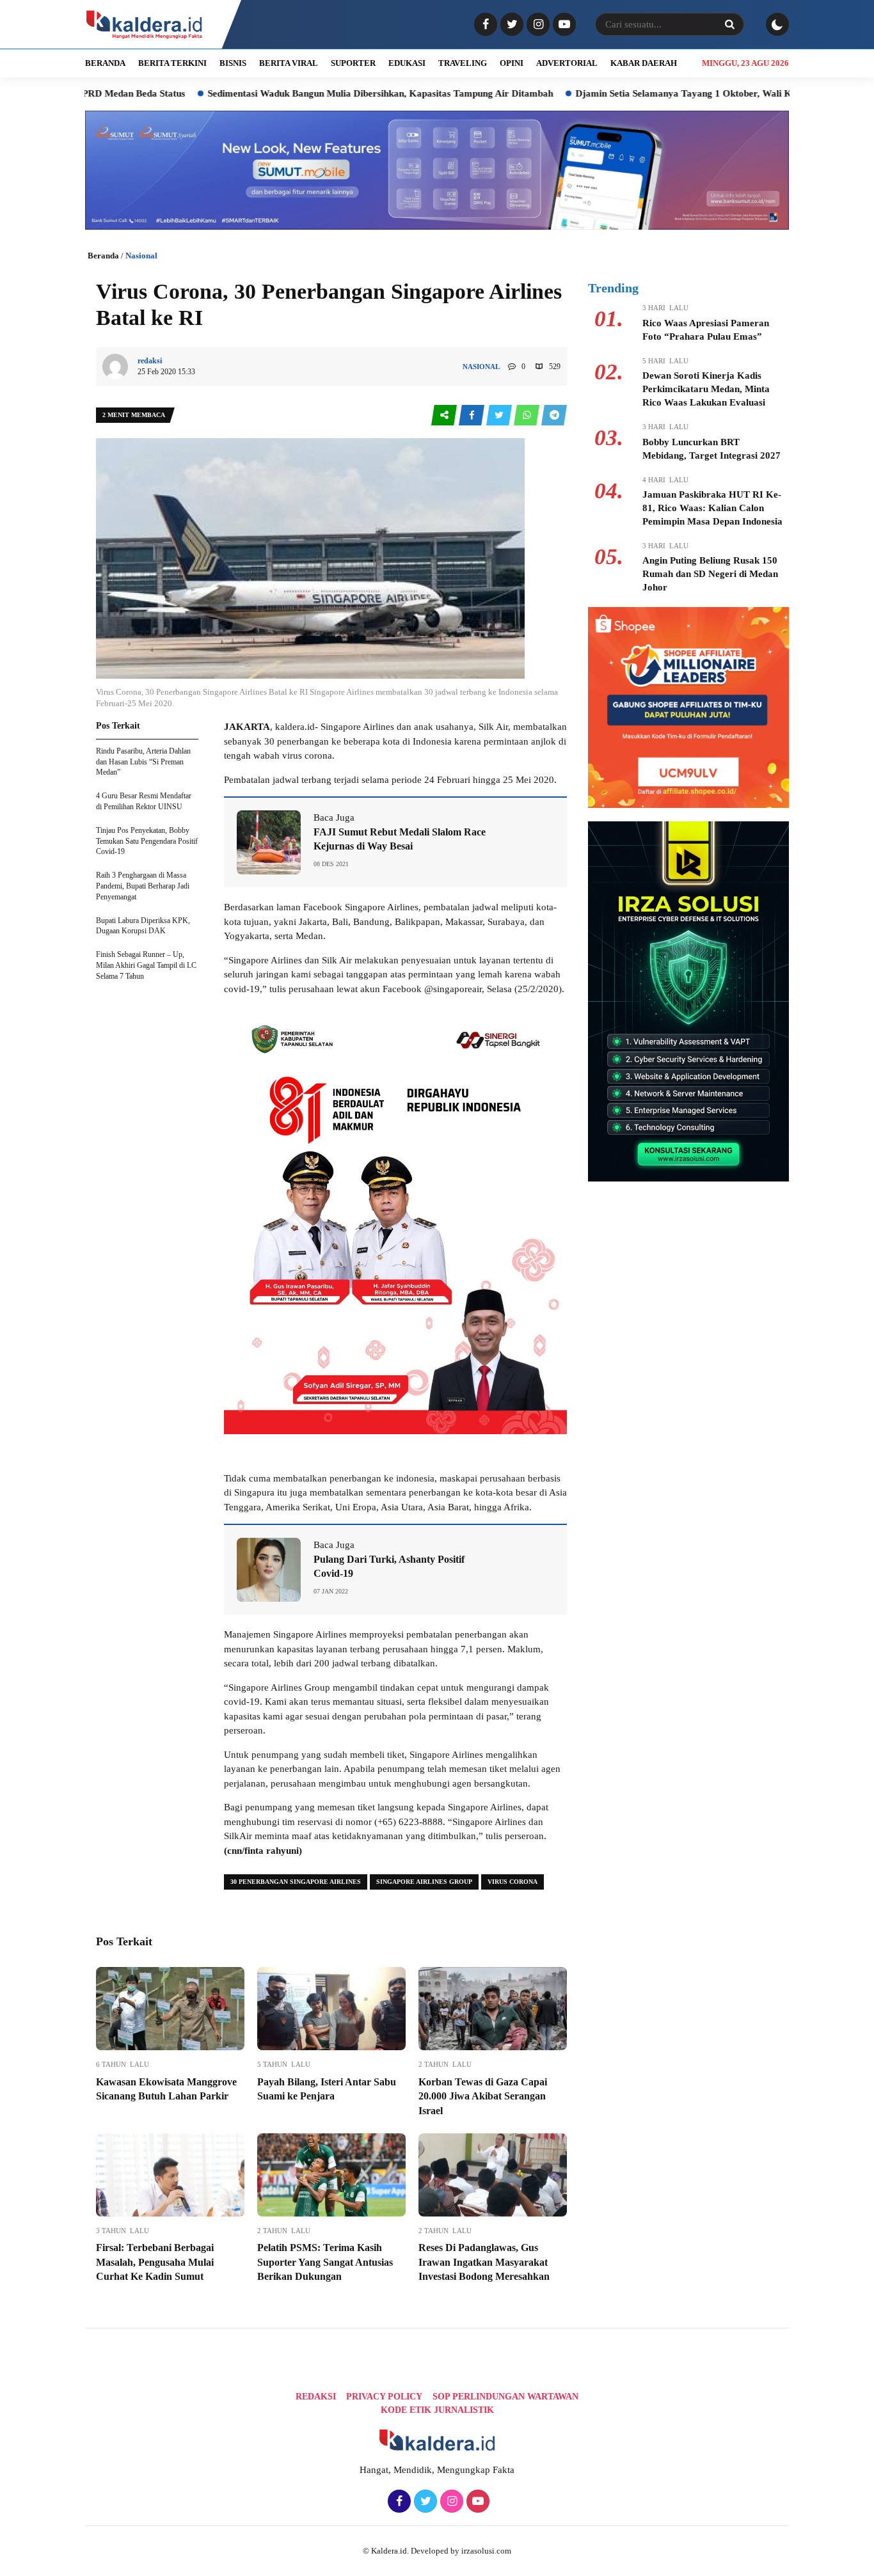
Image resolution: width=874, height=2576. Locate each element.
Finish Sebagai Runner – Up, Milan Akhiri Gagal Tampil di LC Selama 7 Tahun (146, 965)
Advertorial (567, 63)
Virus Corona (512, 1882)
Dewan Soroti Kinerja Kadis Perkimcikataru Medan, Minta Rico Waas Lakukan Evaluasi (706, 389)
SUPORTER (353, 63)
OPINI (512, 63)
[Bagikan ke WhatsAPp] (528, 415)
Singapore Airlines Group (424, 1882)
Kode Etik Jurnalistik (437, 2410)
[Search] (729, 24)
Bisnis (233, 63)
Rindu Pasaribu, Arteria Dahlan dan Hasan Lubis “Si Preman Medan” (143, 762)
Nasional (141, 256)
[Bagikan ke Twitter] (500, 415)
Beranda (103, 256)
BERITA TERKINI (172, 63)
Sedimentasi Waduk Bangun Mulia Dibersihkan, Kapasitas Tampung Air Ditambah (299, 93)
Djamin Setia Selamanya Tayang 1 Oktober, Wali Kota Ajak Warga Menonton (659, 93)
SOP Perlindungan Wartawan (505, 2397)
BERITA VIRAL (289, 63)
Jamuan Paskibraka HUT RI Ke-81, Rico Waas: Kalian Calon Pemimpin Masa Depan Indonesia (712, 508)
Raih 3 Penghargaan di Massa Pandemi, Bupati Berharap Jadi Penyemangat (143, 886)
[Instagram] (536, 25)
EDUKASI (407, 63)
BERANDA (105, 63)
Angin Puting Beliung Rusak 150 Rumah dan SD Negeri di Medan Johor (710, 574)
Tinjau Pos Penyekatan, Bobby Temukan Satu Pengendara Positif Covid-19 (147, 841)
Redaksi (316, 2397)
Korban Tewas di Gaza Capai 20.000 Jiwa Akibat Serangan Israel (483, 2096)
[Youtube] (563, 25)
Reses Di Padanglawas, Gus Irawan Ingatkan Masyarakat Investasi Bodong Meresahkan (484, 2262)
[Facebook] (484, 25)
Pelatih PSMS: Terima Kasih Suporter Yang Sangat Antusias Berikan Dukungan (325, 2262)
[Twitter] (510, 25)
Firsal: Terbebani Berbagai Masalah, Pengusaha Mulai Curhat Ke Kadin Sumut (155, 2262)
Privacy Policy (384, 2397)
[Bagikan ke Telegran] (554, 415)
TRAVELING (463, 63)
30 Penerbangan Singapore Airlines (296, 1882)
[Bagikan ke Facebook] (473, 415)
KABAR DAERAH (644, 63)
